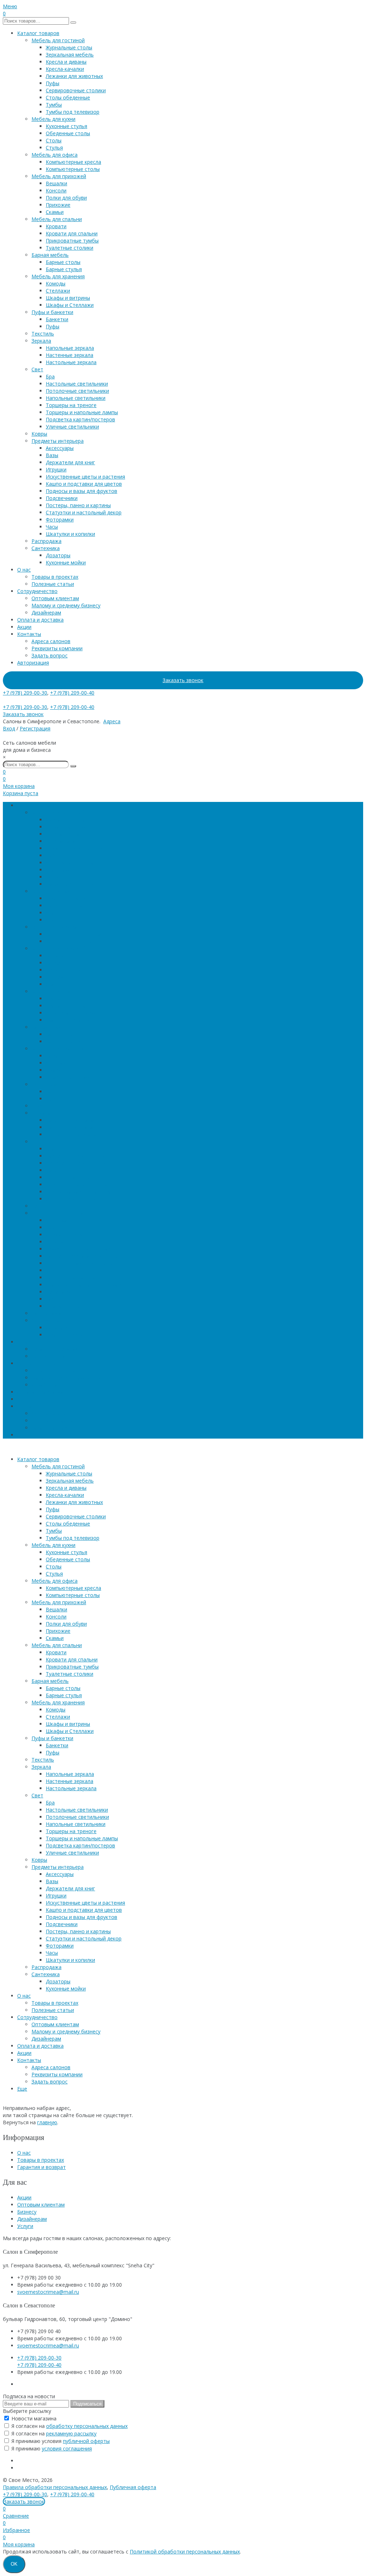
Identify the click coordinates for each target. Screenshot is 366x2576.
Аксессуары (60, 448)
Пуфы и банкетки (52, 312)
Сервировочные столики (76, 90)
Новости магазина (33, 2418)
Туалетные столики (70, 248)
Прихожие (58, 205)
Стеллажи (58, 291)
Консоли (56, 190)
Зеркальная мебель (70, 55)
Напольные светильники (76, 398)
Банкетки (57, 319)
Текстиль (43, 334)
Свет (37, 369)
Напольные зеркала (70, 348)
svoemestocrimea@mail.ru (48, 2292)
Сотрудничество (37, 591)
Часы (52, 527)
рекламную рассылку (71, 2433)
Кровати (56, 226)
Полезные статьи (53, 584)
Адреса (112, 721)
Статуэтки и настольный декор (84, 512)
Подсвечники (62, 498)
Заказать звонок (183, 680)
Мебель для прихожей (59, 176)
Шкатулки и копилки (70, 534)
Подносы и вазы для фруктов (81, 491)
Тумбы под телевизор (73, 112)
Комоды (56, 283)
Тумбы (54, 105)
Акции (24, 627)
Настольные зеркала (71, 362)
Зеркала (41, 341)
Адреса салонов (51, 641)
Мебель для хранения (58, 276)
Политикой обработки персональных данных (185, 2551)
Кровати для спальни (72, 233)
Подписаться (87, 2404)
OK (14, 2564)
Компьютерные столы (73, 169)
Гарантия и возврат (41, 2167)
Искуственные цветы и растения (85, 477)
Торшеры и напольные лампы (82, 412)
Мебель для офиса (55, 155)
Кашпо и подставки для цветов (84, 484)
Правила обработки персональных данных (55, 2487)
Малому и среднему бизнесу (66, 605)
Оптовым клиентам (55, 598)
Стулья (54, 148)
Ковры (39, 434)
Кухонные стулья (66, 126)
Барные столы (63, 262)
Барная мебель (50, 255)
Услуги (25, 2226)
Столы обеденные (68, 97)
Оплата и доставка (40, 620)
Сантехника (46, 548)
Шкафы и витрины (68, 298)
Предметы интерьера (58, 441)
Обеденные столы (68, 133)
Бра (50, 376)
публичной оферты (86, 2441)
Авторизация (33, 663)
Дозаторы (58, 555)
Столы (54, 140)
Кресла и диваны (66, 62)
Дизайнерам (46, 613)
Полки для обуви (66, 198)
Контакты (29, 634)
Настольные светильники (77, 384)
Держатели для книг (70, 462)
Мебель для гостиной (58, 40)
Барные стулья (64, 269)
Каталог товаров (38, 33)
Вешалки (56, 183)
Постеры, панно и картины (78, 505)
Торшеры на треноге (71, 405)
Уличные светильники (72, 427)
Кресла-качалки (65, 69)
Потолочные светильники (77, 391)
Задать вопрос (50, 655)
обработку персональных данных (87, 2426)
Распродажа (46, 541)
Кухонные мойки (66, 562)
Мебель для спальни (57, 219)
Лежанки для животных (74, 76)
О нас (24, 570)
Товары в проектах (55, 577)
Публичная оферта (133, 2487)
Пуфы (53, 83)
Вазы (52, 455)
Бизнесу (27, 2212)
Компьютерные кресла (73, 162)
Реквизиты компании (57, 648)
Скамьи (55, 212)
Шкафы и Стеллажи (70, 305)
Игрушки (56, 469)
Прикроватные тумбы (72, 241)
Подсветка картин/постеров (80, 419)
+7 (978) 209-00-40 (72, 693)
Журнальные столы (69, 47)
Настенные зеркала (70, 355)
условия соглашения (67, 2448)
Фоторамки (60, 520)
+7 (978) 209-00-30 (25, 693)
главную (47, 2122)
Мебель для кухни (53, 119)
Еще (22, 1435)
